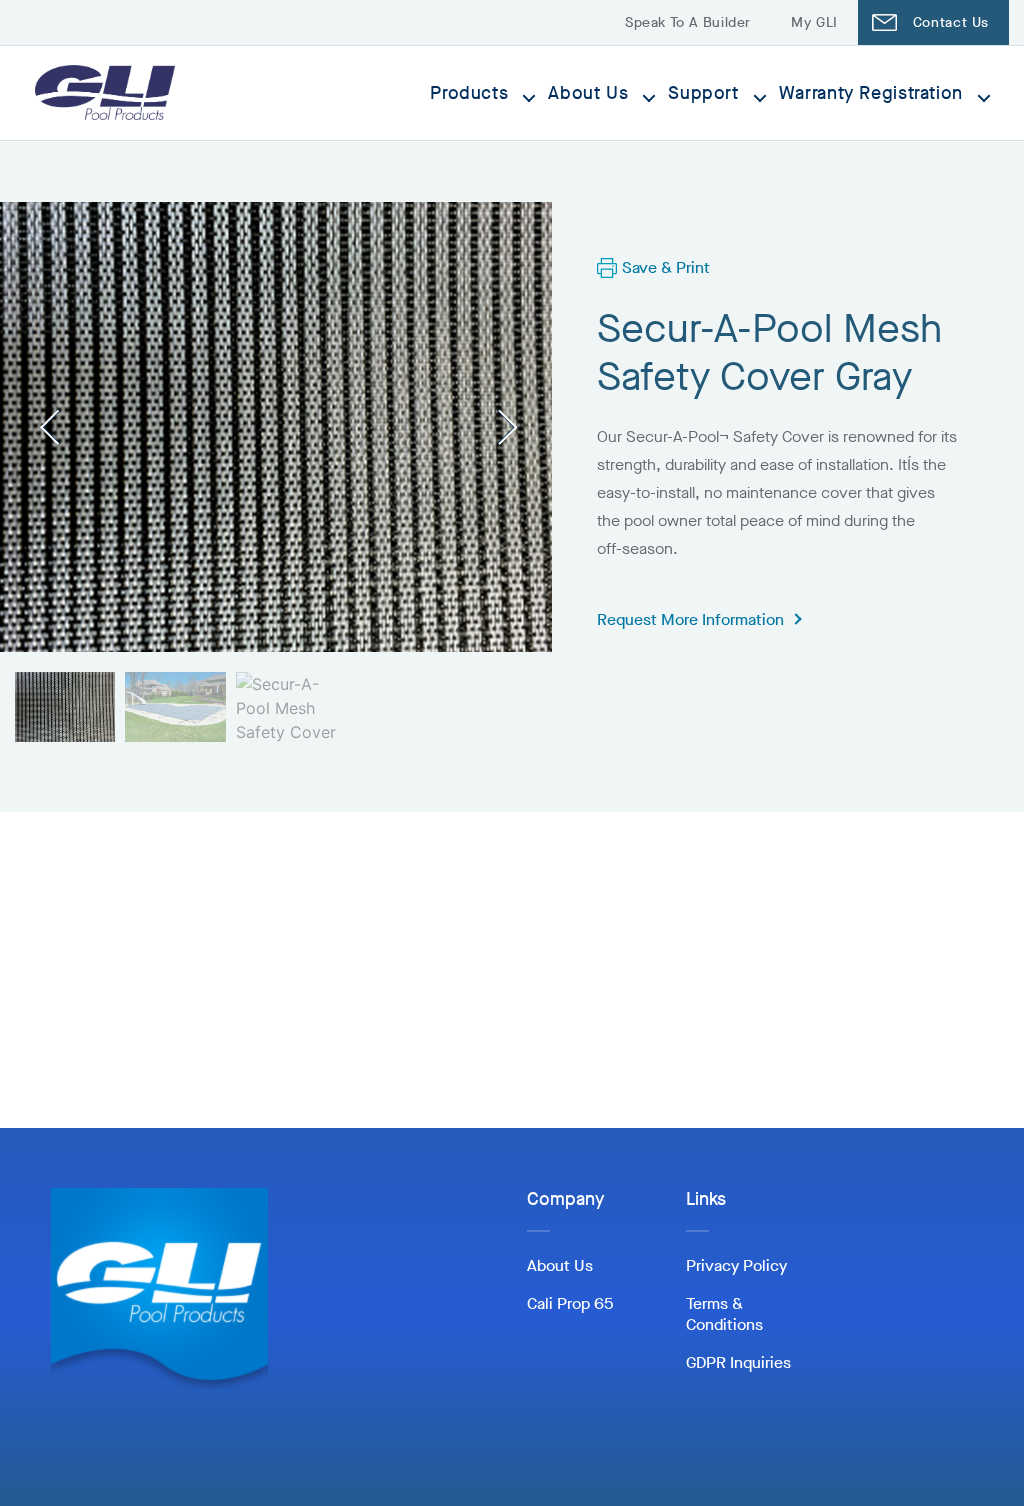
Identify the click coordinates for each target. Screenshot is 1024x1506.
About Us (588, 93)
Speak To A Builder (688, 22)
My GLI (814, 22)
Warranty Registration (871, 93)
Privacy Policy (736, 1265)
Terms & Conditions (724, 1314)
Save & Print (666, 267)
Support (703, 93)
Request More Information (690, 619)
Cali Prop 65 (570, 1303)
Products (469, 93)
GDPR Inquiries (738, 1362)
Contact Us (951, 22)
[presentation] (57, 426)
